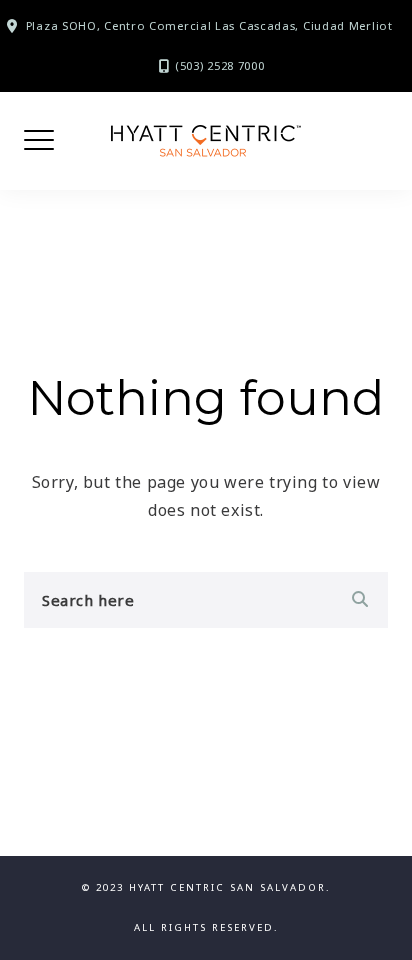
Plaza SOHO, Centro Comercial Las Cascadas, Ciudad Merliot (209, 25)
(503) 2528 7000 (220, 65)
